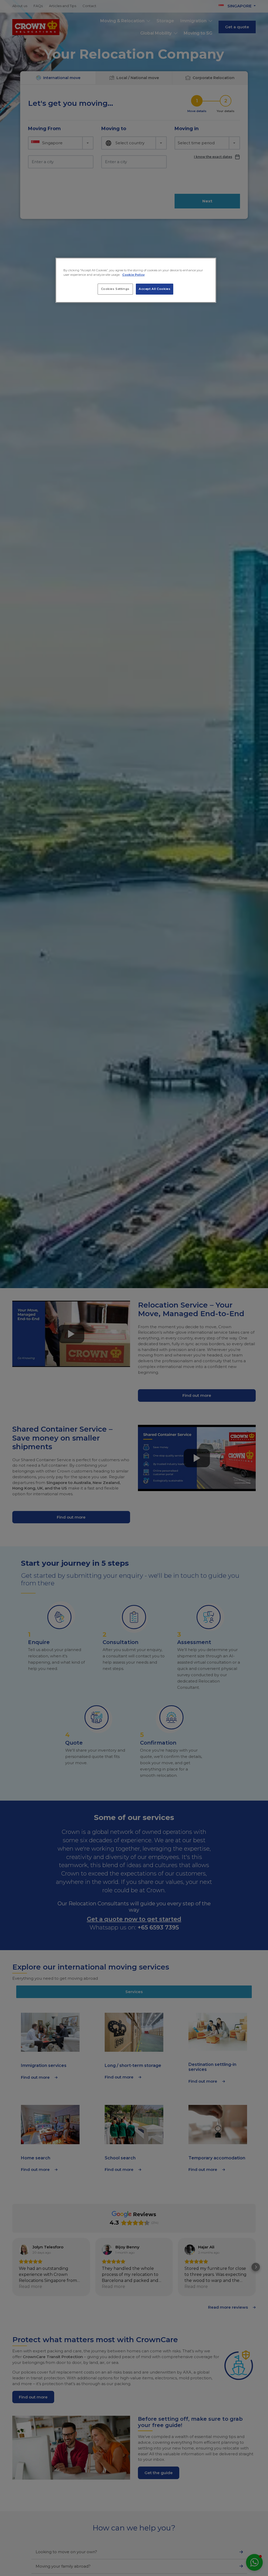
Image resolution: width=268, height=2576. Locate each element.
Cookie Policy (133, 275)
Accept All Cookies (155, 289)
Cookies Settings (115, 289)
